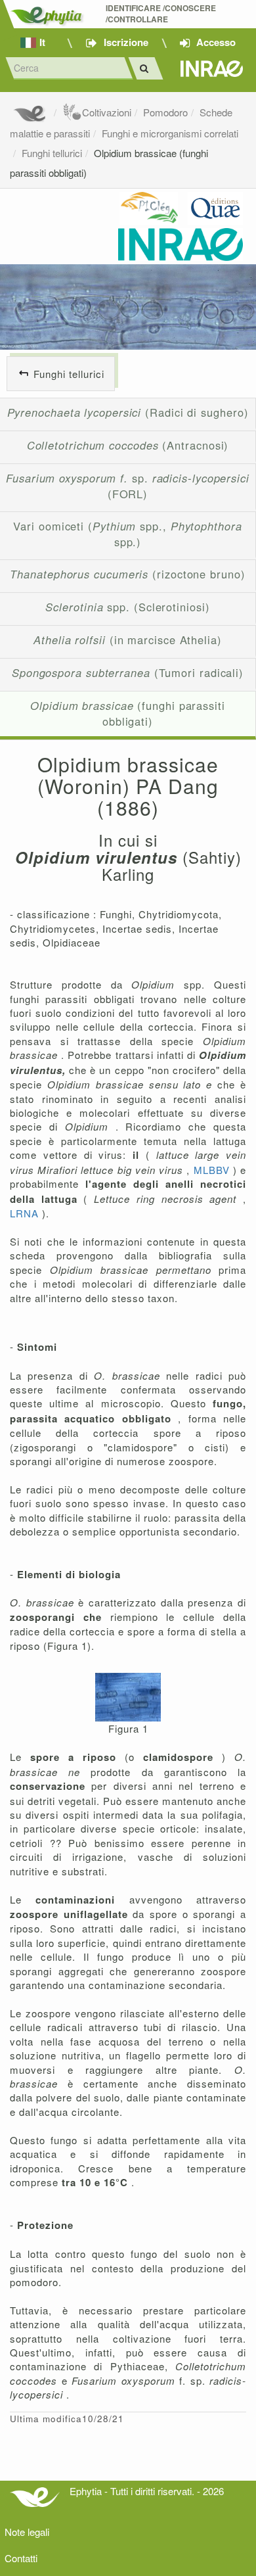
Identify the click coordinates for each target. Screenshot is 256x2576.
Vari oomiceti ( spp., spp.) (127, 534)
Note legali (27, 2532)
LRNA (26, 1213)
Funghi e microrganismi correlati (170, 133)
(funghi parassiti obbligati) (128, 713)
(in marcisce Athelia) (128, 640)
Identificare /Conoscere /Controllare (162, 14)
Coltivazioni (107, 112)
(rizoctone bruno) (127, 574)
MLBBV (213, 1170)
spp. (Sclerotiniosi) (127, 607)
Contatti (21, 2558)
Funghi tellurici (52, 153)
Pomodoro (165, 112)
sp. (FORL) (128, 486)
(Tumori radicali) (128, 672)
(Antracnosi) (128, 445)
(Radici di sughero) (128, 412)
